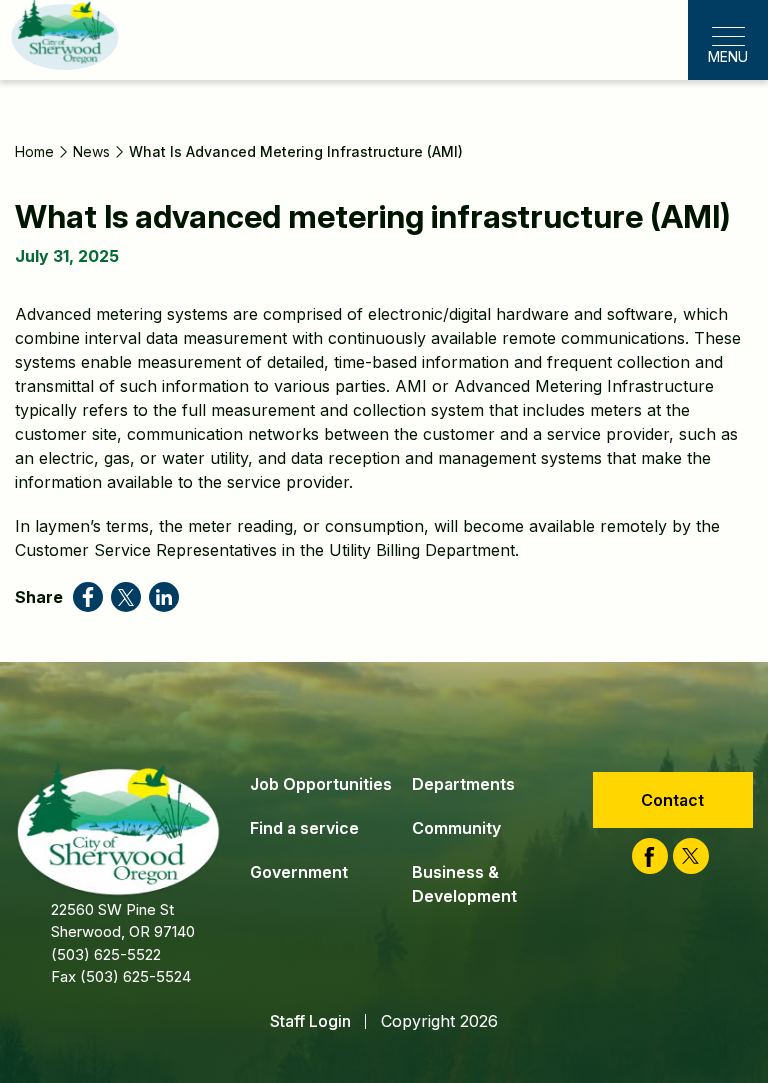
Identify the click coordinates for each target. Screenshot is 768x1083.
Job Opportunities (321, 784)
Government (299, 872)
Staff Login (310, 1021)
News (91, 151)
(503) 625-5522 (106, 954)
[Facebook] (88, 597)
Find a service (304, 828)
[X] (126, 597)
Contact (672, 800)
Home (34, 151)
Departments (463, 784)
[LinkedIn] (164, 597)
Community (456, 828)
